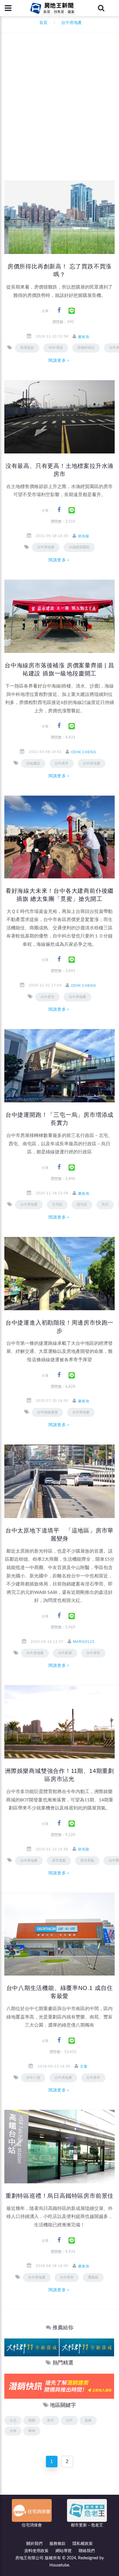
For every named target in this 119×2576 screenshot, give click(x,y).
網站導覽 (64, 2551)
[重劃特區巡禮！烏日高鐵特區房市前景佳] (59, 2146)
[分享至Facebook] (59, 310)
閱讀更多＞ (59, 360)
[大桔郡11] (32, 2347)
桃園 (32, 2420)
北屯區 (57, 1204)
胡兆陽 (84, 536)
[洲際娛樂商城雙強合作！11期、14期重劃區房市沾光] (59, 1722)
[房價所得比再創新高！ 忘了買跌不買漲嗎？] (59, 217)
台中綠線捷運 (47, 1412)
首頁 (42, 23)
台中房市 (62, 763)
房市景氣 (87, 1861)
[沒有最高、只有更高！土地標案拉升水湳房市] (59, 417)
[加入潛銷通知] (59, 2386)
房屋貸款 (27, 348)
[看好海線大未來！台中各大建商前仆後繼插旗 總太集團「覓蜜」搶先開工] (59, 837)
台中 (69, 2420)
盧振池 (84, 337)
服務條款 (57, 2544)
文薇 (84, 2066)
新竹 (51, 2420)
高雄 (32, 2431)
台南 (13, 2431)
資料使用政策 (36, 2551)
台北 (13, 2420)
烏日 (105, 1204)
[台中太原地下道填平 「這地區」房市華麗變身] (59, 1481)
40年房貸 (56, 348)
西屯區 (82, 1204)
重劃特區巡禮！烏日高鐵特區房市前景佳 (59, 2196)
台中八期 (33, 2078)
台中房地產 (46, 547)
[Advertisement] (59, 118)
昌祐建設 (33, 763)
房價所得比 (86, 348)
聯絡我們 (87, 2551)
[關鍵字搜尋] (101, 8)
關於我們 (34, 2544)
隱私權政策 (83, 2544)
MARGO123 (84, 1642)
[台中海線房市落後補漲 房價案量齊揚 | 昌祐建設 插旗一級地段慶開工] (59, 616)
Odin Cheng (84, 752)
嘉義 (88, 2420)
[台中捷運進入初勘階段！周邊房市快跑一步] (59, 1273)
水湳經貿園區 (79, 547)
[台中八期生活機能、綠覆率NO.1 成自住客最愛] (59, 1934)
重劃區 (93, 2277)
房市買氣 (59, 1861)
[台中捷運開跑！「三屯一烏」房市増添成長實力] (59, 1066)
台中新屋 (65, 1653)
